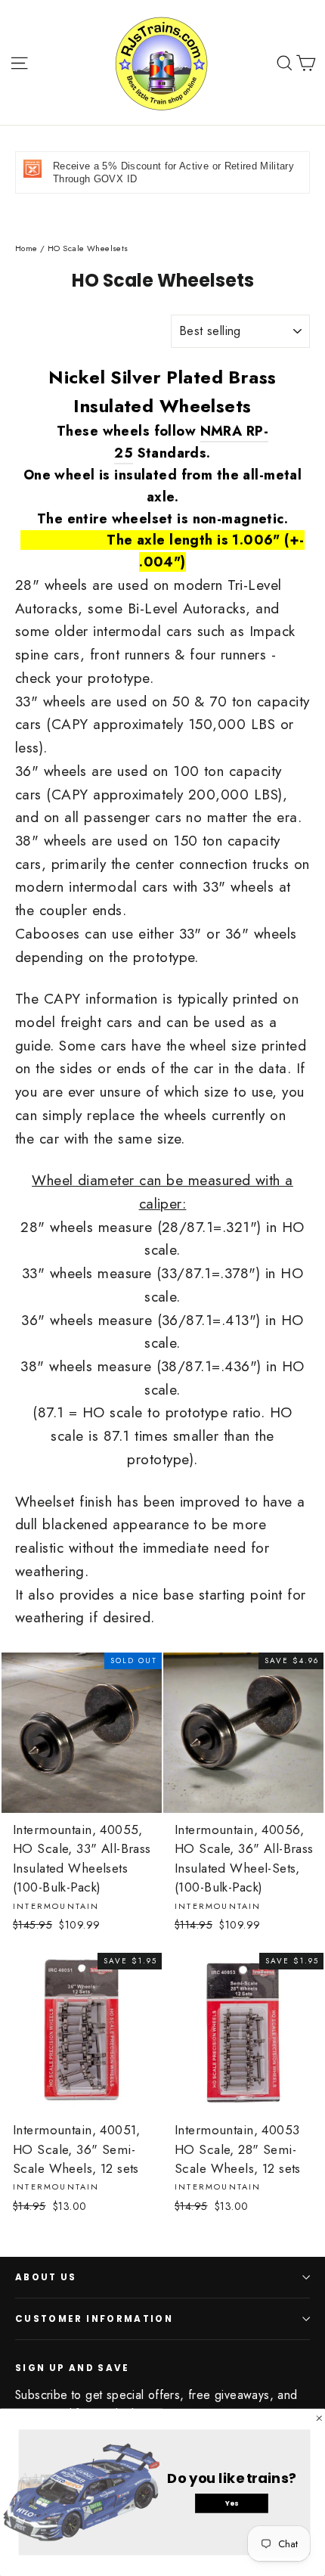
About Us (46, 2277)
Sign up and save (73, 2368)
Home (26, 248)
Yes (232, 2503)
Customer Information (94, 2319)
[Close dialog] (319, 2418)
